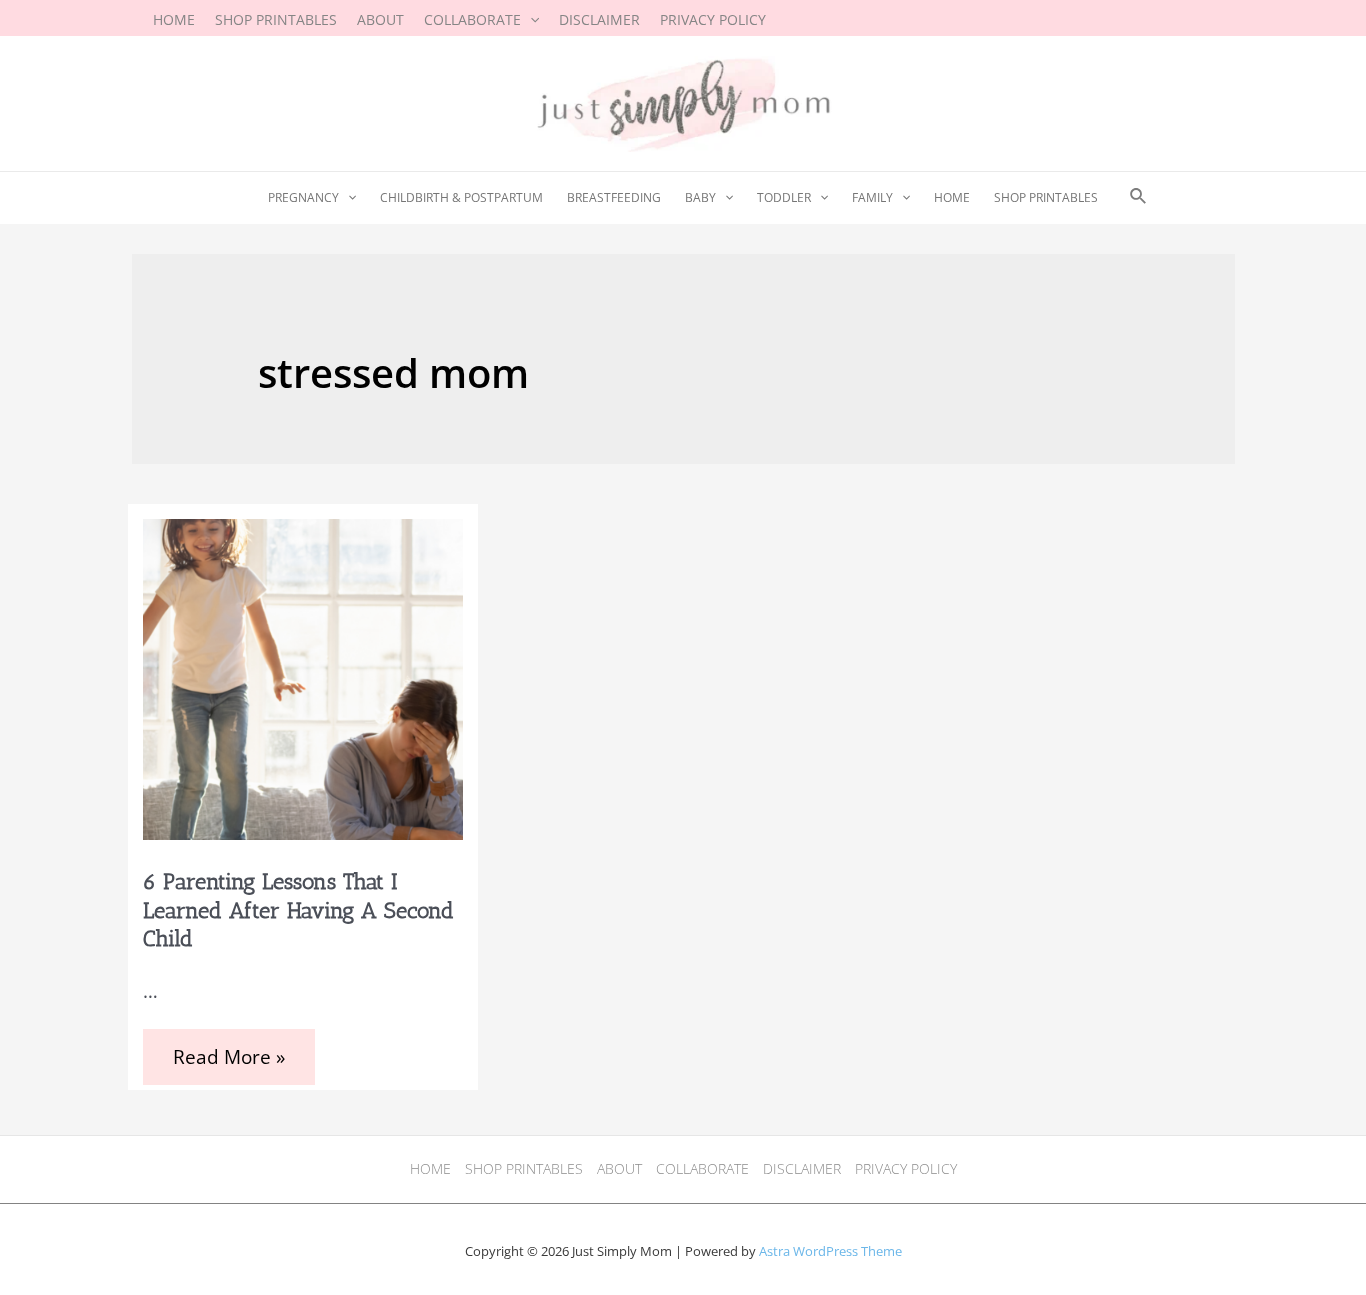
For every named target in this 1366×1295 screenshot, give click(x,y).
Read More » (228, 1059)
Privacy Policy (906, 1168)
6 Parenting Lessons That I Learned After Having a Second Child (298, 910)
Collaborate (702, 1168)
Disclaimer (802, 1168)
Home (430, 1168)
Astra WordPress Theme (830, 1251)
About (619, 1168)
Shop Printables (524, 1168)
